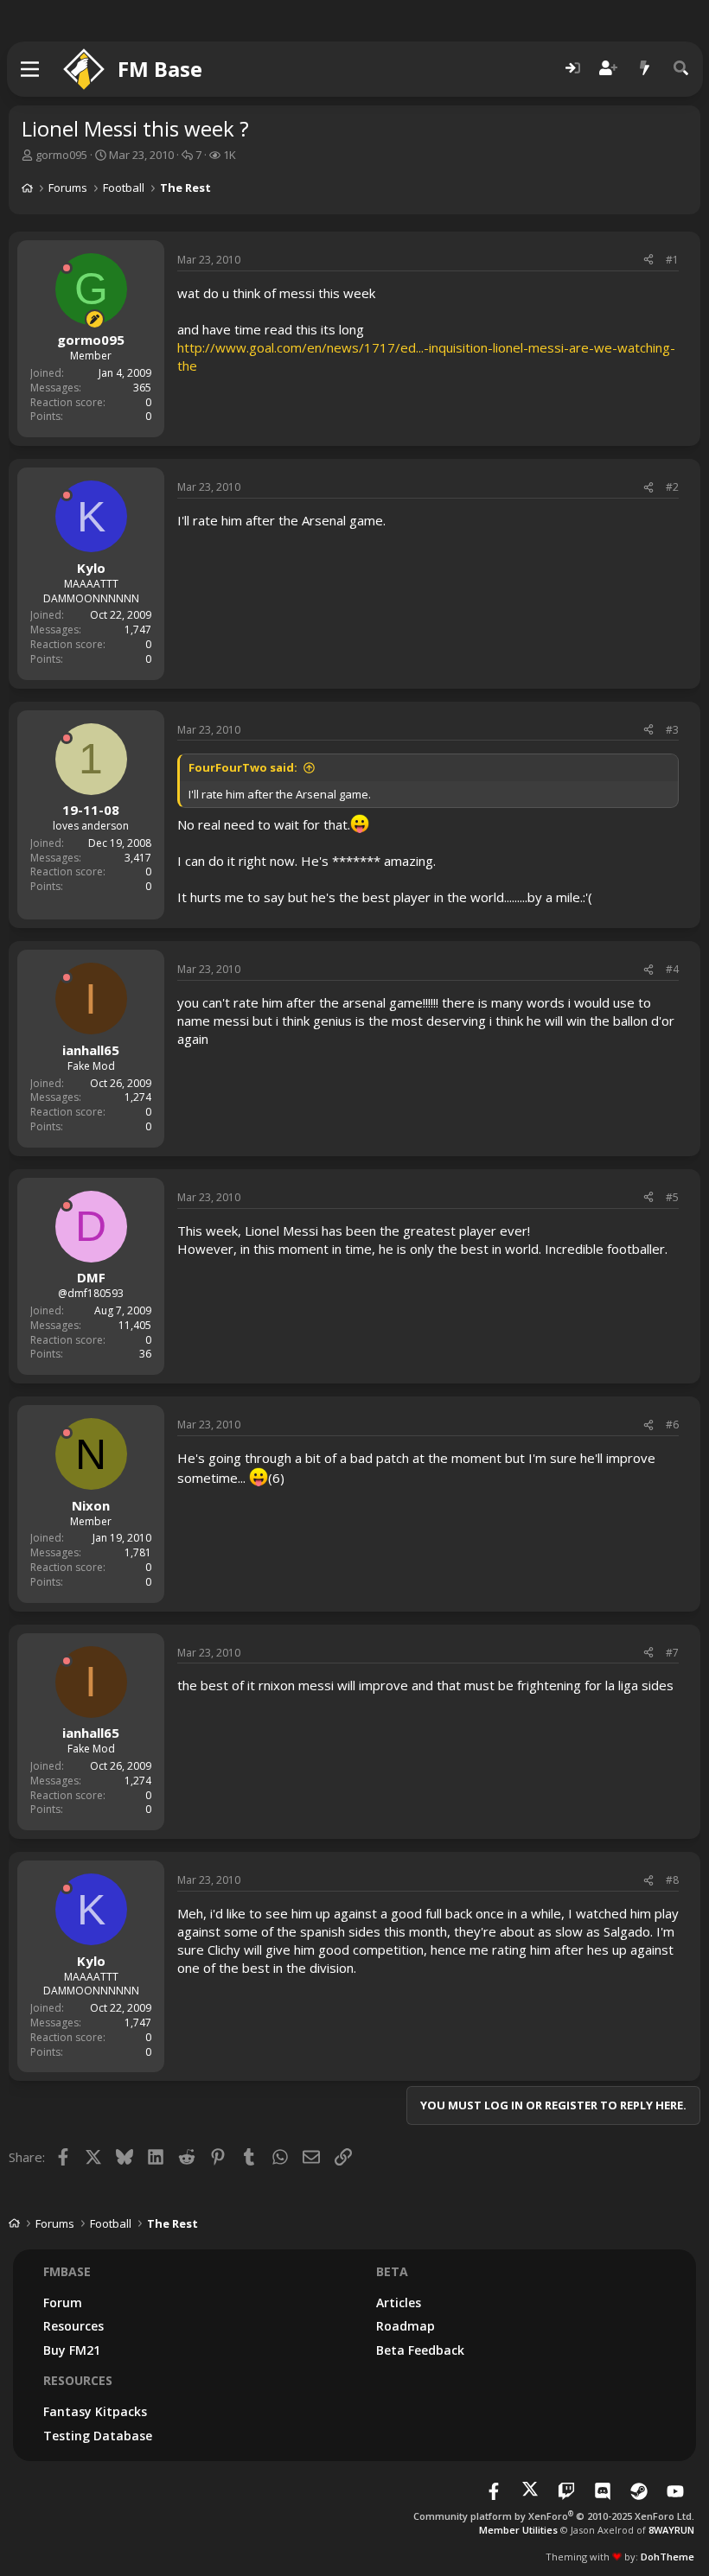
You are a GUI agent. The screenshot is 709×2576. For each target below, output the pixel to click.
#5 (672, 1197)
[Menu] (31, 69)
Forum (63, 2302)
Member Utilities (518, 2530)
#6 (672, 1425)
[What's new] (645, 69)
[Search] (681, 69)
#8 (672, 1880)
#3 (672, 730)
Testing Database (98, 2436)
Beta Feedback (420, 2350)
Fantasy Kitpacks (95, 2411)
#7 (672, 1653)
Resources (73, 2326)
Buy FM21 (72, 2350)
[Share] (648, 261)
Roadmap (406, 2326)
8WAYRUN (671, 2530)
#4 (672, 969)
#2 (672, 487)
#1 (672, 260)
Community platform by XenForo (554, 2516)
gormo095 (61, 155)
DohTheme (667, 2557)
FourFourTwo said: (243, 767)
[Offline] (67, 268)
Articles (399, 2302)
